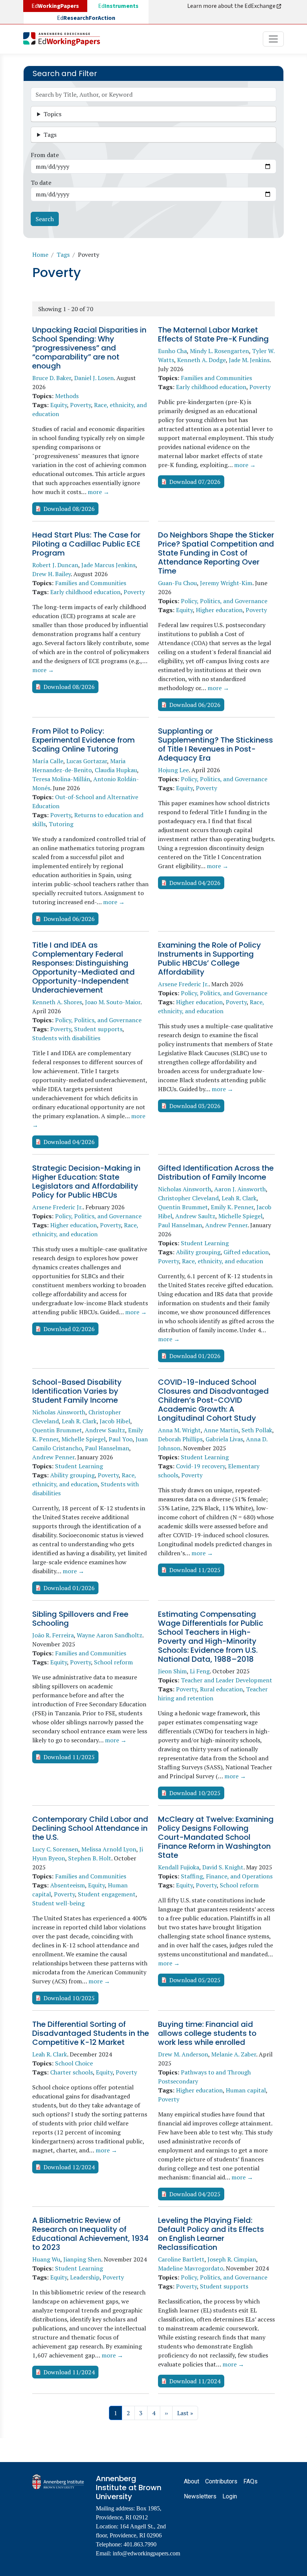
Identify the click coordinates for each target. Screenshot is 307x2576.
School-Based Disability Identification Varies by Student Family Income (77, 1391)
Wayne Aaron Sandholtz (110, 1635)
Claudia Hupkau (116, 770)
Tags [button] (50, 135)
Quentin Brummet (183, 1207)
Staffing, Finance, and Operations (227, 1876)
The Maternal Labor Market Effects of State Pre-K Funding (213, 334)
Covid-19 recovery (200, 1466)
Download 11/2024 (69, 2372)
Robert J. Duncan (55, 565)
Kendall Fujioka (179, 1867)
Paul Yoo (121, 1439)
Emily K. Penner (232, 1207)
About (192, 2481)
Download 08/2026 (69, 509)
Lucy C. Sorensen (55, 1849)
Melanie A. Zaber (234, 2054)
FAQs (250, 2481)
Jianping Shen (82, 2259)
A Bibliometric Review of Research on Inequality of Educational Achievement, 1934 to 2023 (90, 2234)
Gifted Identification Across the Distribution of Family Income (216, 1173)
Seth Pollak (257, 1430)
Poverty (80, 405)
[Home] (65, 39)
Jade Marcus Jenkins (108, 565)
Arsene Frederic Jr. (183, 984)
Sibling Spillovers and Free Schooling (80, 1619)
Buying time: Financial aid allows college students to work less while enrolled (207, 2033)
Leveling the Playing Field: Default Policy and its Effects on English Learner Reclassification (211, 2234)
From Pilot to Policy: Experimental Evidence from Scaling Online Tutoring (83, 740)
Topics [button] (52, 114)
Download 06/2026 (195, 705)
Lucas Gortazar (87, 761)
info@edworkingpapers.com (146, 2553)
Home (40, 255)
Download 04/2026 (195, 883)
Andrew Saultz (195, 1216)
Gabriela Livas (224, 1439)
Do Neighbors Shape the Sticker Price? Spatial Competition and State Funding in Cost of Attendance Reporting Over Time (216, 553)
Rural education (221, 1689)
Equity (59, 405)
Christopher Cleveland (188, 1198)
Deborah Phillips (180, 1439)
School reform (113, 1662)
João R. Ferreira (53, 1635)
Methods (67, 396)
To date (41, 183)
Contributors (221, 2481)
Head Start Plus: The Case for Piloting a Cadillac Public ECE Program (86, 544)
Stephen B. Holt (90, 1858)
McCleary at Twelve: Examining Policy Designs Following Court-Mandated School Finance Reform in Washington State (216, 1837)
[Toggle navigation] (273, 39)
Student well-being (58, 1903)
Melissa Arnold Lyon (109, 1849)
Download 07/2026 (195, 482)
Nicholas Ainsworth (185, 1189)
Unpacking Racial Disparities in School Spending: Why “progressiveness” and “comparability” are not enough (89, 348)
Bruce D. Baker (52, 378)
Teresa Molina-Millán (61, 779)
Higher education (219, 610)
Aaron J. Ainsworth (240, 1189)
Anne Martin (221, 1430)
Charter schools (72, 2072)
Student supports (98, 1029)
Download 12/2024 (69, 2167)
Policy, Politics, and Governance (224, 601)
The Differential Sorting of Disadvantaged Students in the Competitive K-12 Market (91, 2033)
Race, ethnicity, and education (223, 1261)
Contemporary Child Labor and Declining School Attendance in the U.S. (90, 1828)
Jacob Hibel (115, 1421)
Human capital (246, 2090)
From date (45, 155)
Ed (118, 6)
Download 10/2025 (195, 1793)
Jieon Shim (172, 1671)
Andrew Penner (226, 1225)
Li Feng (200, 1671)
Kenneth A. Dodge (201, 360)
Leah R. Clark (239, 1198)
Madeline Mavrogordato (191, 2268)
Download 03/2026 (195, 1106)
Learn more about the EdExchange (232, 6)
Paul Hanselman (180, 1225)
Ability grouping (198, 1252)
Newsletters (200, 2496)
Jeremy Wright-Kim (226, 583)
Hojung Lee (173, 770)
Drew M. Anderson (183, 2054)
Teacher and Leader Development (227, 1680)
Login (230, 2496)
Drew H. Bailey (51, 574)
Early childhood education (211, 387)
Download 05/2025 (195, 1980)
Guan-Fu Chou (177, 583)
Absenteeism (68, 1885)
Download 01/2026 (195, 1356)
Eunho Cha (172, 351)
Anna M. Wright (179, 1430)
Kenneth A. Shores (57, 1002)
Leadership (85, 2277)
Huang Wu (46, 2259)
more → (98, 492)
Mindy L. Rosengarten (219, 351)
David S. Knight (223, 1867)
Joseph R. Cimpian (232, 2259)
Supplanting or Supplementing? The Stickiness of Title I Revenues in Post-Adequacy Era (215, 744)
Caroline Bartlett (181, 2259)
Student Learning (205, 1243)
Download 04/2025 (195, 2194)
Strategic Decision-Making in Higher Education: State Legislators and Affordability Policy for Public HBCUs (86, 1182)
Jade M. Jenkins (249, 360)
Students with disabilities (66, 1038)
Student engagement (107, 1894)
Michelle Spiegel (240, 1216)
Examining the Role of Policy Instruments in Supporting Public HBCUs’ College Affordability (209, 959)
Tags (63, 255)
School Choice (74, 2063)
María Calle (48, 761)
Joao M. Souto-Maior (113, 1002)
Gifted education (246, 1252)
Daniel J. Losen (94, 378)
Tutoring (61, 824)
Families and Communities (216, 378)
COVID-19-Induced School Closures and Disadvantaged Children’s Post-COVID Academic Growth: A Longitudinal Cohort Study (213, 1400)
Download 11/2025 (195, 1570)
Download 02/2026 (69, 1329)
